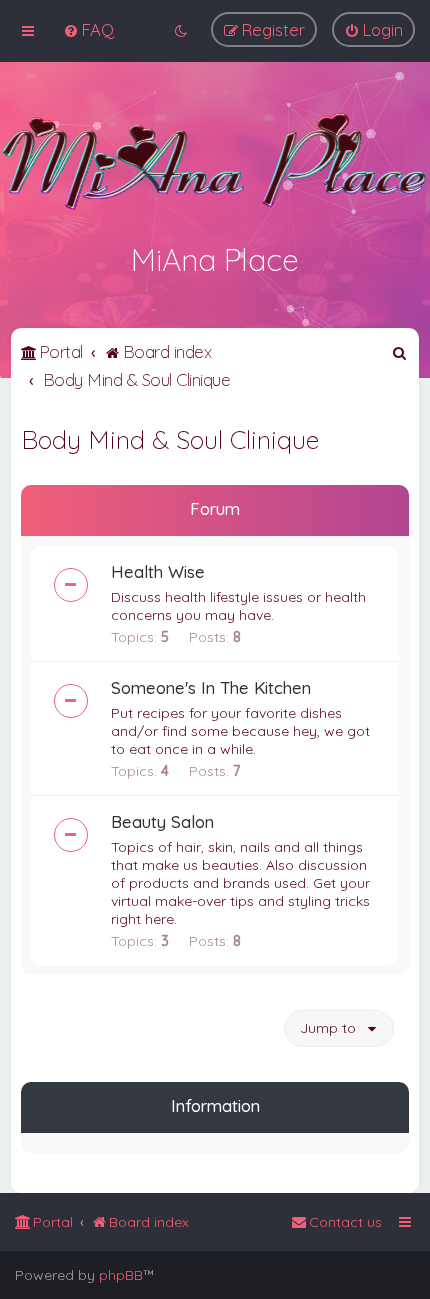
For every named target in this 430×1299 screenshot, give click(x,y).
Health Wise (158, 571)
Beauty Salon (162, 821)
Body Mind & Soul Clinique (170, 439)
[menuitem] (88, 29)
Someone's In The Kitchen (211, 687)
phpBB (121, 1275)
